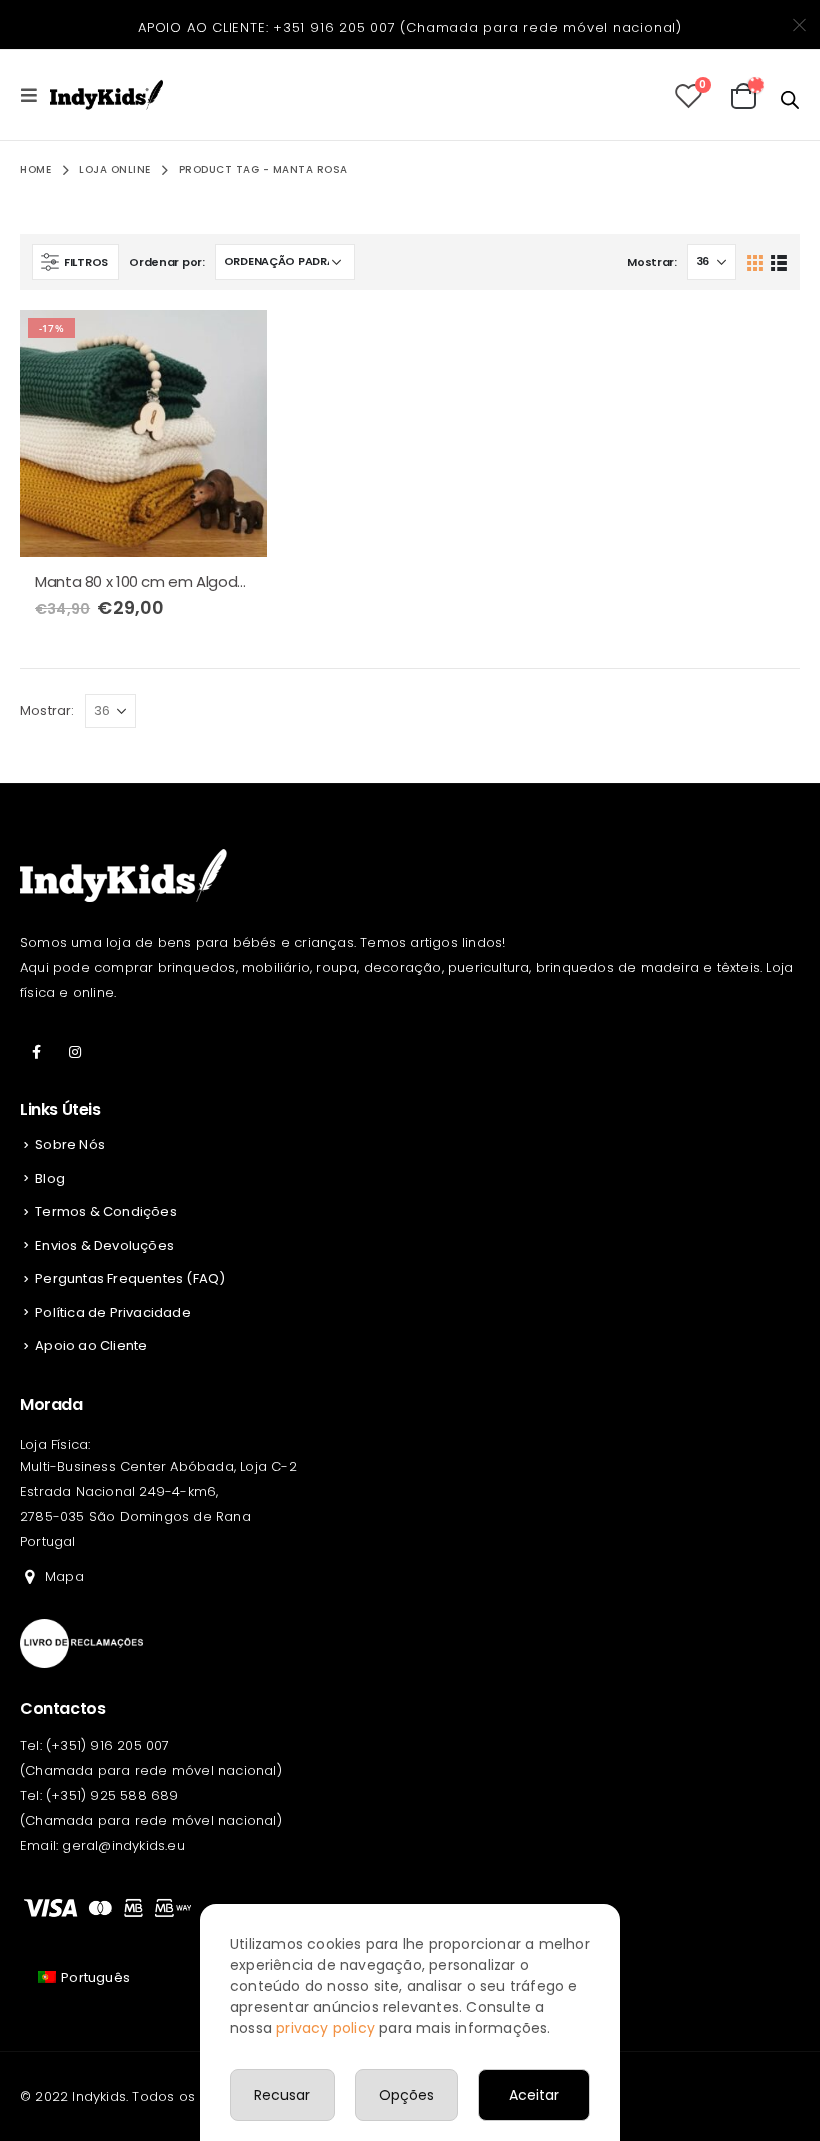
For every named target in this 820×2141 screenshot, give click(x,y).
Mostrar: (652, 262)
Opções (406, 2095)
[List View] (778, 261)
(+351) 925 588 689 (112, 1795)
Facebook (37, 1052)
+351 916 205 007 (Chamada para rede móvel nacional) (477, 27)
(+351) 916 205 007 (108, 1745)
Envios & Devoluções (104, 1245)
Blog (50, 1178)
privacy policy (325, 2028)
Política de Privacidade (113, 1312)
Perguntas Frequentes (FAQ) (130, 1278)
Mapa (64, 1576)
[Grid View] (755, 261)
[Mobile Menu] (35, 95)
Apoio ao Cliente (91, 1345)
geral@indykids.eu (123, 1845)
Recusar (282, 2095)
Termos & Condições (106, 1211)
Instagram (75, 1052)
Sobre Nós (70, 1144)
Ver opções (234, 343)
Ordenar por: (167, 262)
